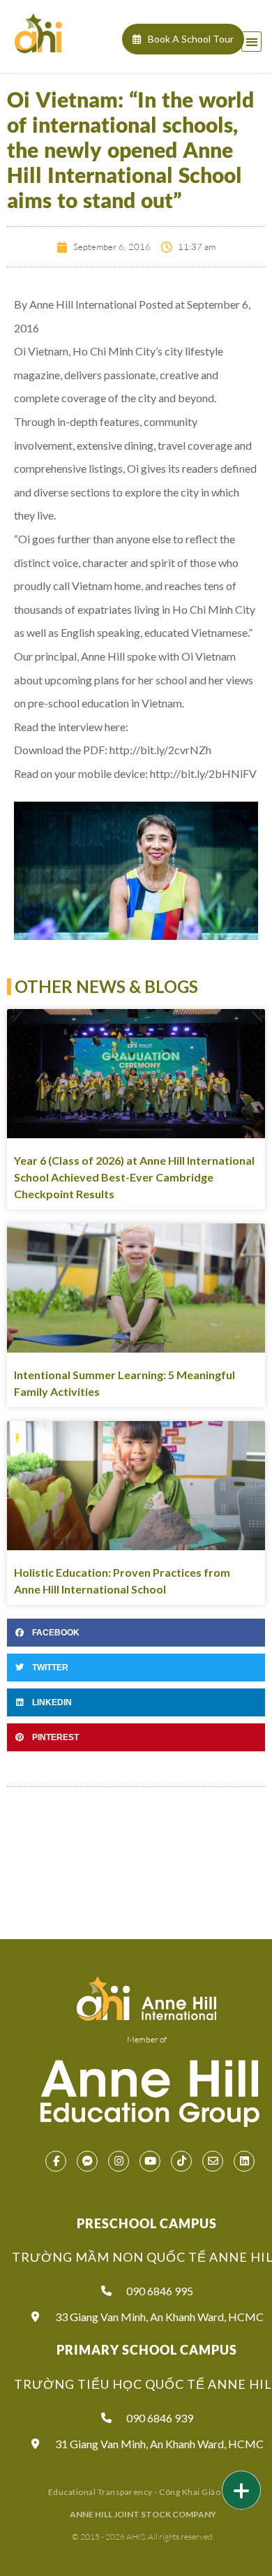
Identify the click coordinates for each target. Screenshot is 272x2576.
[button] (251, 42)
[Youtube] (150, 2161)
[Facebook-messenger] (87, 2161)
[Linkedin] (244, 2161)
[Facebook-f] (56, 2161)
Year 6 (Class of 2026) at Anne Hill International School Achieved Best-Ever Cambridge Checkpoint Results (134, 1177)
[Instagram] (119, 2161)
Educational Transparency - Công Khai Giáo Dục (143, 2492)
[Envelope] (213, 2161)
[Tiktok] (181, 2161)
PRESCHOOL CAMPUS (147, 2223)
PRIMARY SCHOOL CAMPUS (147, 2350)
